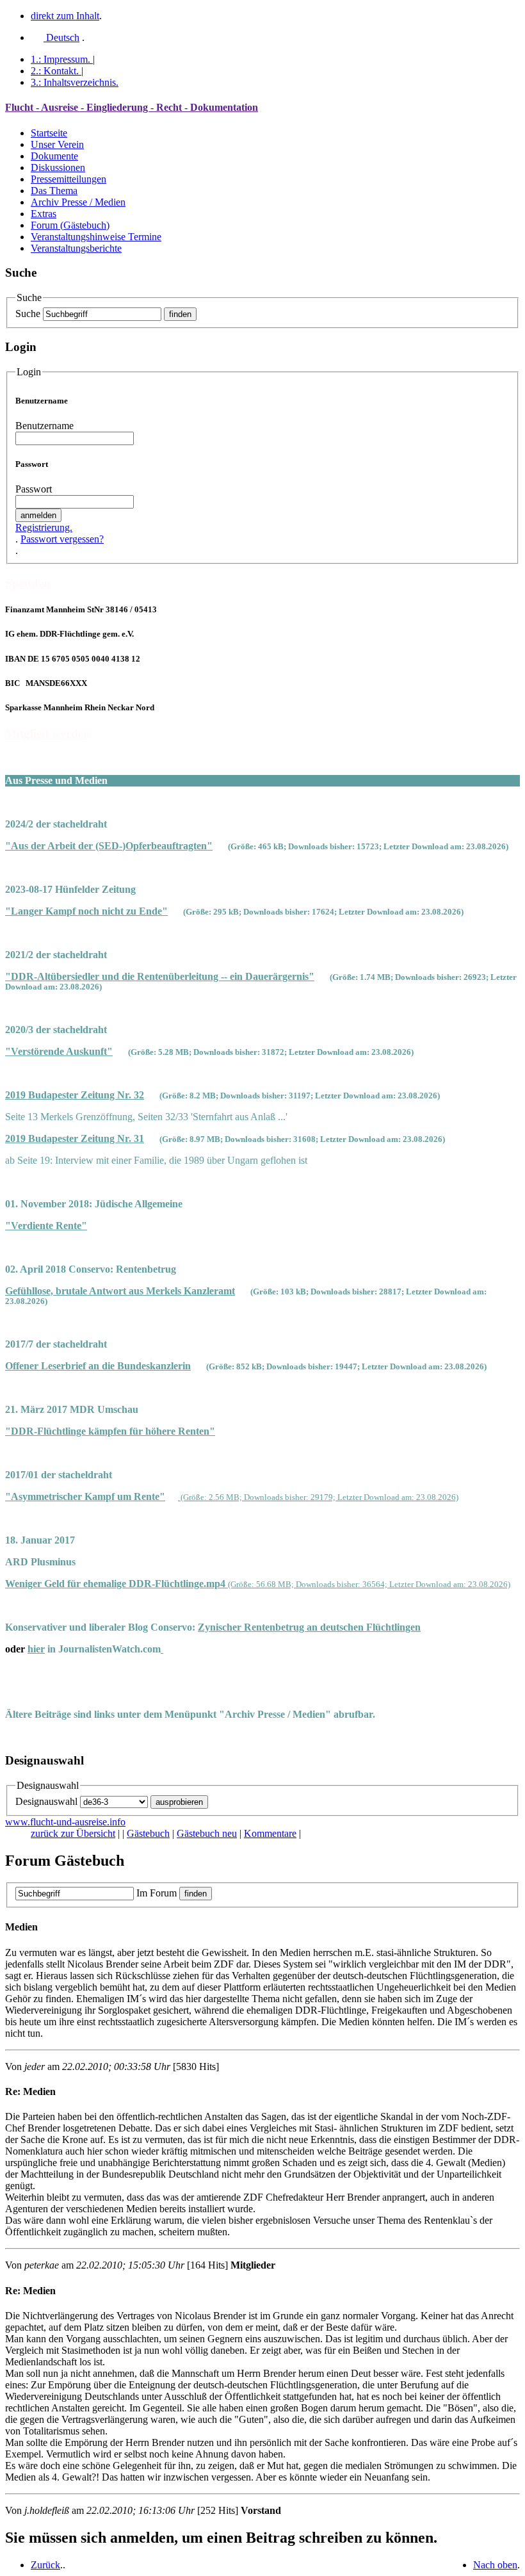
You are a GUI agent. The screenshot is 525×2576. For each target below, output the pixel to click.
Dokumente (54, 156)
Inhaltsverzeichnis (75, 82)
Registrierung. (44, 527)
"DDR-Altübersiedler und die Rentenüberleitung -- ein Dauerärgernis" (160, 976)
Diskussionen (58, 167)
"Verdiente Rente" (46, 1226)
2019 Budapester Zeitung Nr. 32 (75, 1095)
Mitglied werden (48, 734)
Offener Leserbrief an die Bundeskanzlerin (98, 1366)
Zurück (45, 2565)
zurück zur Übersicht (73, 1833)
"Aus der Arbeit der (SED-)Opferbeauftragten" (109, 846)
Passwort (34, 489)
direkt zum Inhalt (65, 16)
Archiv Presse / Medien (78, 202)
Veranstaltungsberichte (76, 248)
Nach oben (495, 2565)
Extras (44, 214)
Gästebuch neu (207, 1833)
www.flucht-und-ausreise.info (65, 1822)
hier (36, 1649)
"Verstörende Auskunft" (59, 1051)
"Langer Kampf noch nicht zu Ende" (86, 911)
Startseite (49, 133)
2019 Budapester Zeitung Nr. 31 (75, 1138)
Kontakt (55, 71)
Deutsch (61, 37)
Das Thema (54, 191)
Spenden (28, 583)
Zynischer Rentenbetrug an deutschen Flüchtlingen (309, 1627)
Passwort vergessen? (62, 539)
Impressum (61, 59)
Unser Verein (57, 144)
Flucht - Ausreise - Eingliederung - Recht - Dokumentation (132, 107)
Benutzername (44, 426)
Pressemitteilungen (69, 179)
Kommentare (270, 1833)
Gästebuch (148, 1833)
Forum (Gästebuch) (70, 225)
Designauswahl (46, 1801)
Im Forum (157, 1893)
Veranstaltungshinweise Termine (96, 237)
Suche (28, 314)
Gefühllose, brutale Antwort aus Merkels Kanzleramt (120, 1291)
